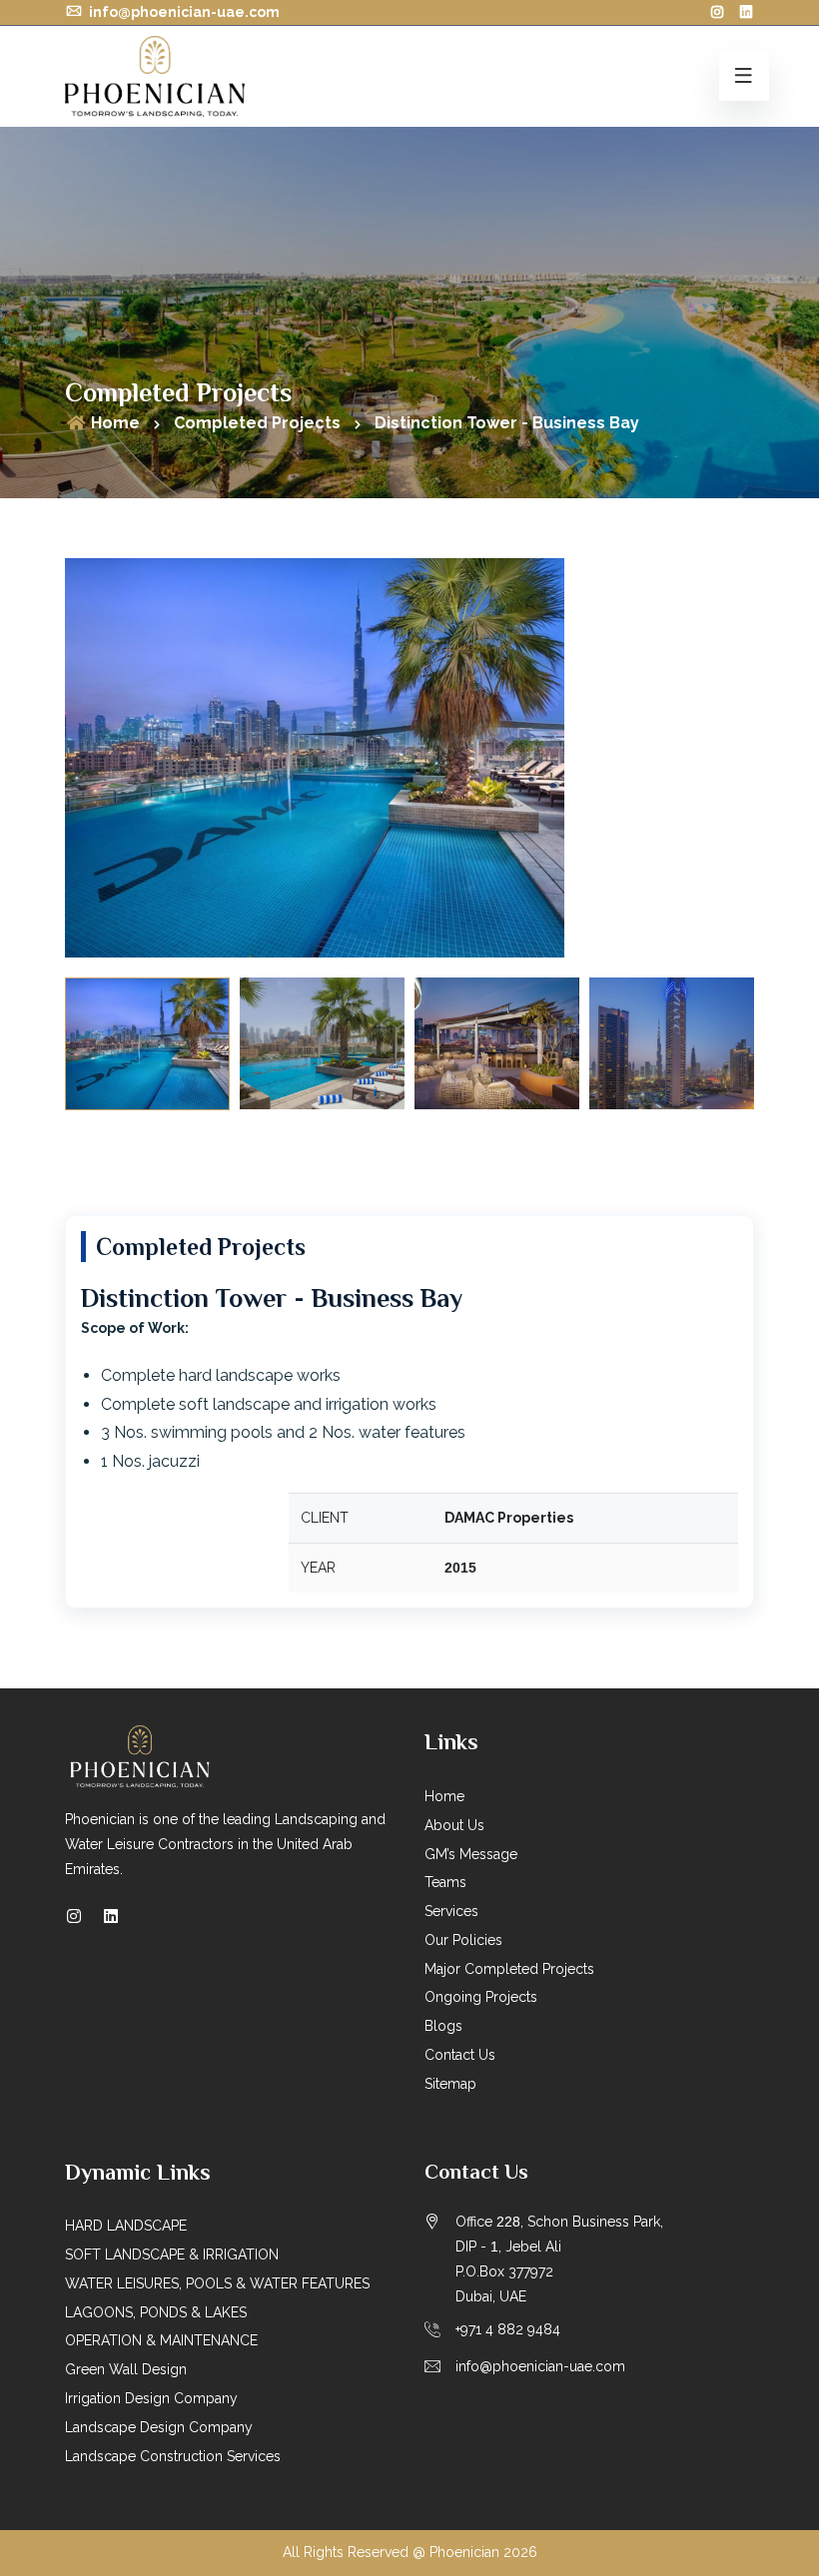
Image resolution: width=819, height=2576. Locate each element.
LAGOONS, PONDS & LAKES (156, 2312)
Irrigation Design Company (151, 2398)
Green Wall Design (126, 2369)
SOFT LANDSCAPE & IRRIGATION (172, 2254)
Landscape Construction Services (173, 2456)
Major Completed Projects (509, 1969)
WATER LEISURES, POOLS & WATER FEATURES (217, 2283)
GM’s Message (471, 1854)
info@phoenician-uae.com (183, 12)
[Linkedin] (111, 1917)
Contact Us (460, 2055)
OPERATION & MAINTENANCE (161, 2340)
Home (113, 423)
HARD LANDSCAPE (126, 2226)
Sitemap (450, 2084)
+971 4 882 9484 (508, 2329)
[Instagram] (717, 12)
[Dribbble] (746, 12)
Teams (445, 1882)
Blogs (443, 2026)
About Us (454, 1825)
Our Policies (463, 1940)
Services (451, 1911)
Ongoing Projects (481, 1997)
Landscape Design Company (159, 2427)
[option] (409, 758)
